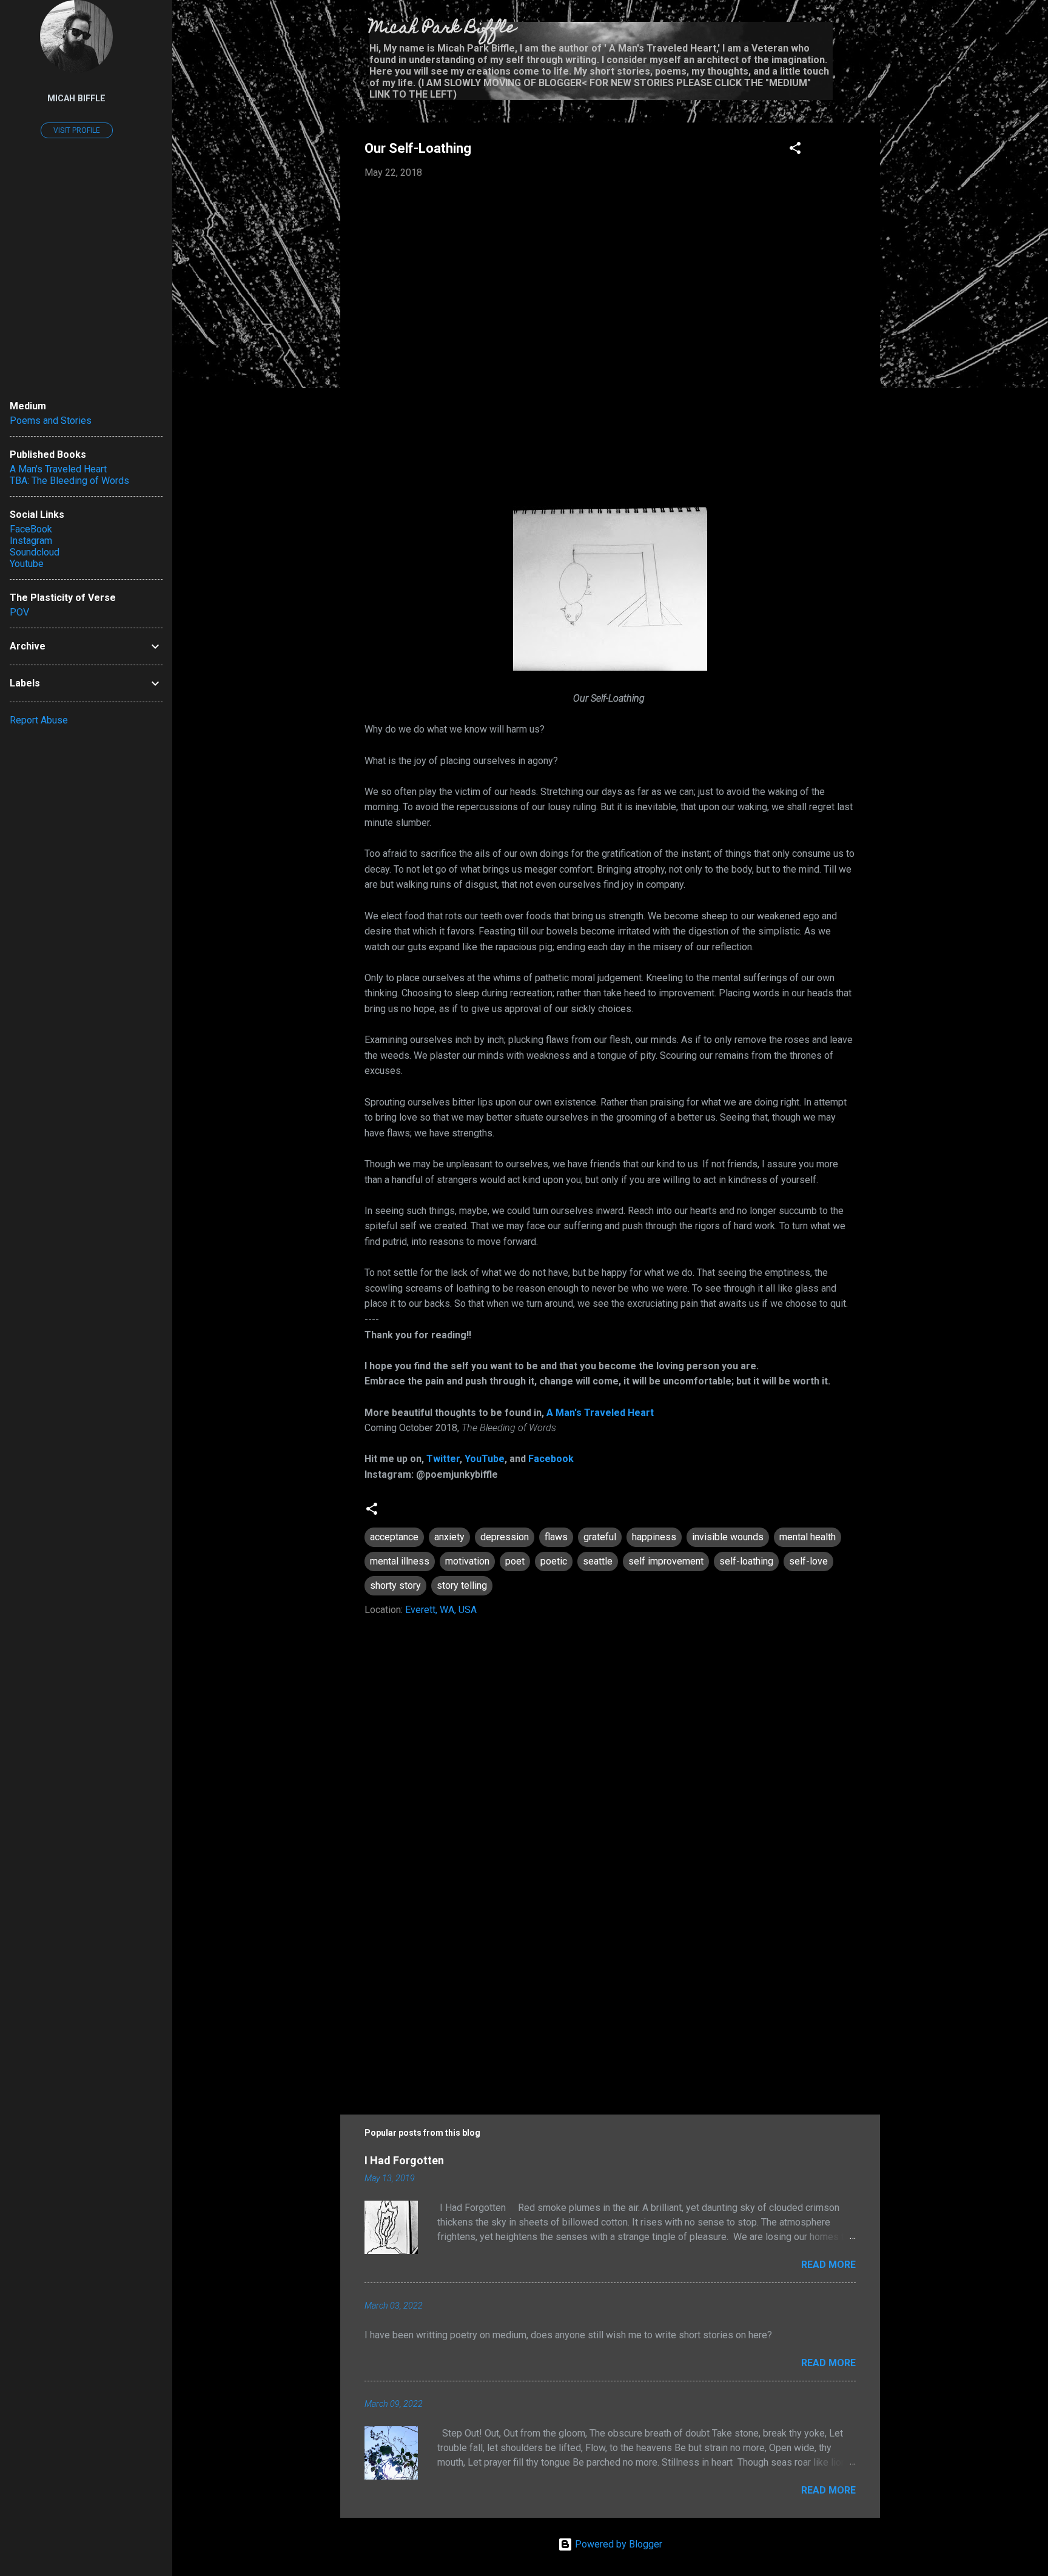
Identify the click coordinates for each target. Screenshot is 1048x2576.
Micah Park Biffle (442, 29)
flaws (556, 1537)
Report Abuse (39, 720)
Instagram (31, 541)
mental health (808, 1537)
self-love (808, 1561)
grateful (600, 1537)
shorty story (395, 1585)
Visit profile (77, 130)
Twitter (443, 1459)
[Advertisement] (610, 1992)
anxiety (449, 1537)
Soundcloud (35, 552)
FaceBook (31, 529)
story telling (462, 1585)
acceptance (394, 1537)
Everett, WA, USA (441, 1610)
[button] (795, 150)
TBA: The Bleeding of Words (69, 481)
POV (19, 612)
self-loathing (746, 1561)
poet (515, 1561)
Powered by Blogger (617, 2544)
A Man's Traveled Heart (600, 1413)
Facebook (551, 1459)
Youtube (27, 564)
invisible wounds (728, 1537)
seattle (598, 1561)
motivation (467, 1561)
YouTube (485, 1459)
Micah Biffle (76, 99)
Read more (828, 2265)
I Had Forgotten (404, 2160)
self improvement (666, 1561)
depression (505, 1537)
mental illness (400, 1561)
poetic (554, 1561)
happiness (654, 1537)
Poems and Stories (51, 421)
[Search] (873, 33)
